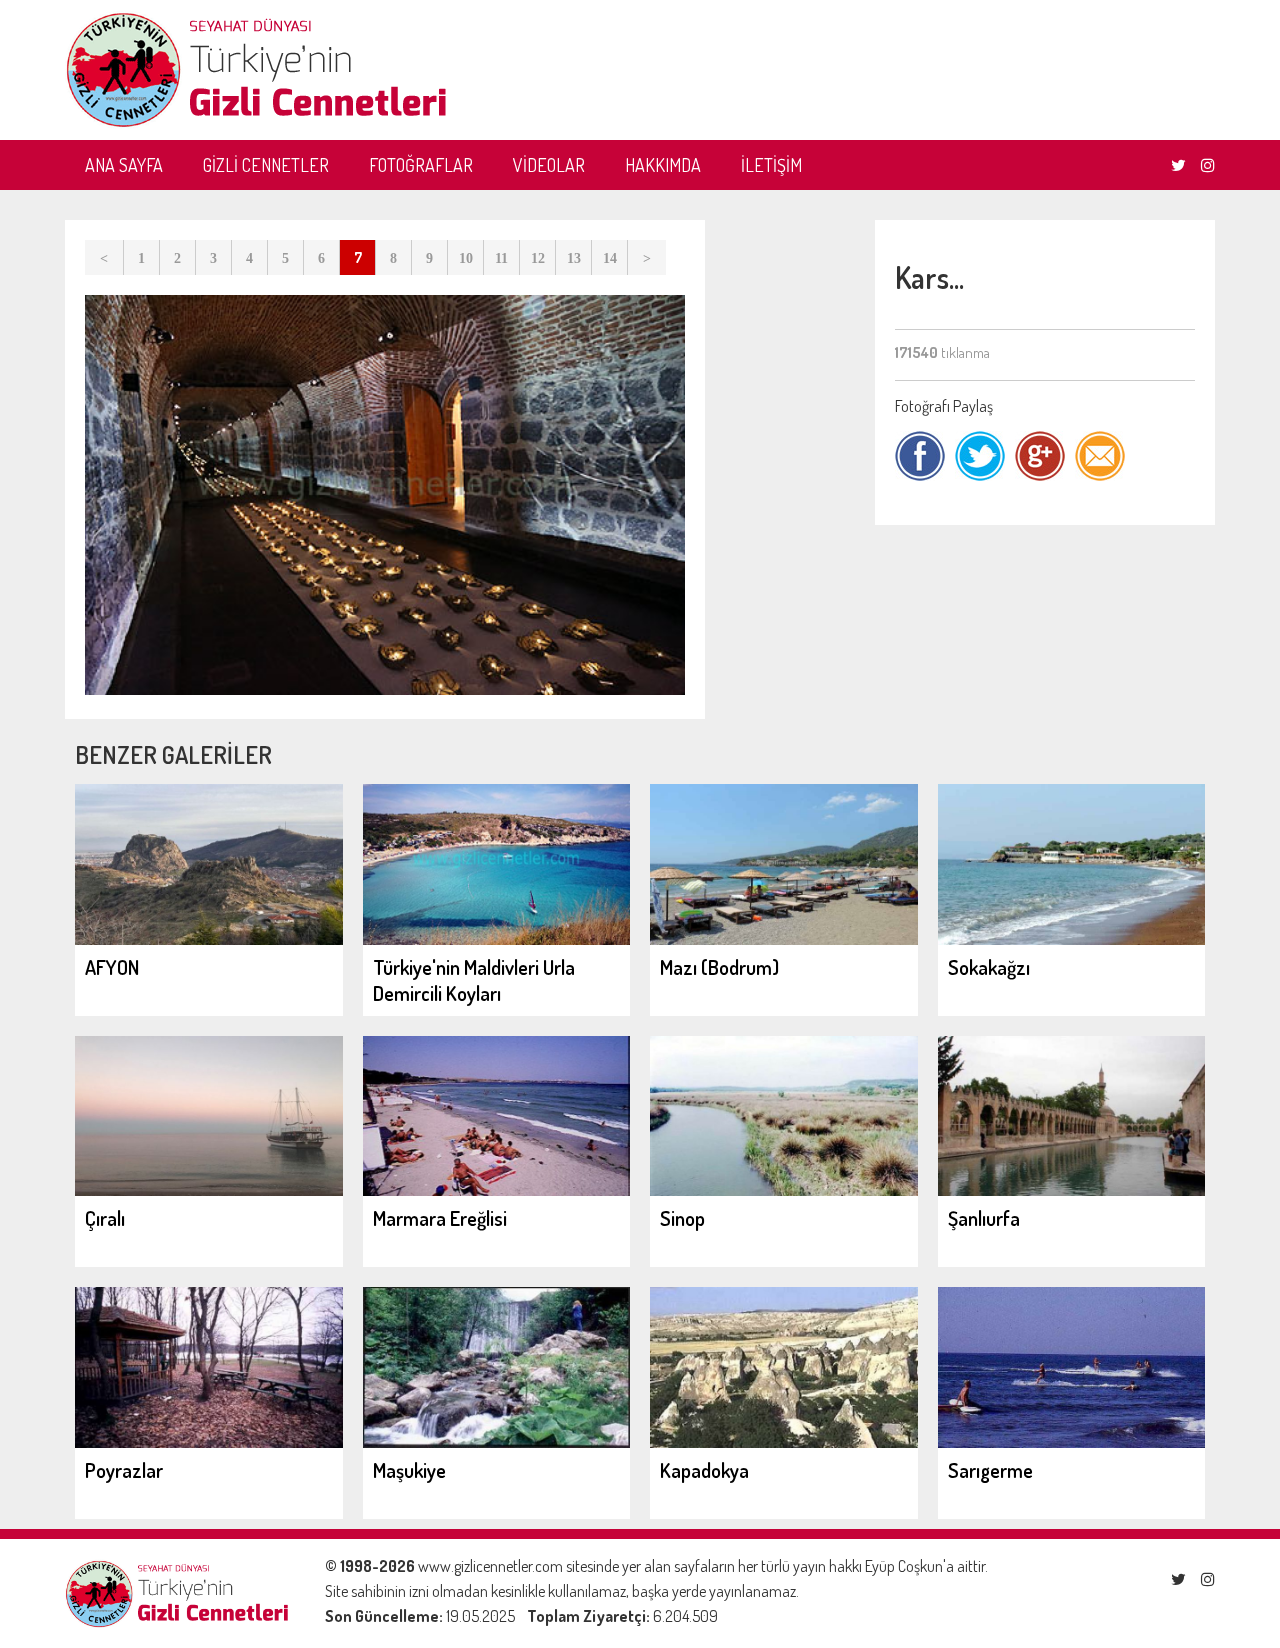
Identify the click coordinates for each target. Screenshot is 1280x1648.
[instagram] (1208, 165)
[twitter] (1178, 165)
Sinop (682, 1218)
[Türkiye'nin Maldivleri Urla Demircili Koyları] (497, 939)
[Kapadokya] (784, 1442)
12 (538, 258)
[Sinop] (784, 1190)
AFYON (112, 967)
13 (574, 258)
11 (501, 258)
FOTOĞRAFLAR (421, 165)
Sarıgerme (990, 1470)
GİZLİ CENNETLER (266, 165)
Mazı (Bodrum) (719, 967)
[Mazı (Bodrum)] (784, 939)
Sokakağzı (989, 967)
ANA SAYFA (124, 165)
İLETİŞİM (771, 165)
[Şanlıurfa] (1072, 1190)
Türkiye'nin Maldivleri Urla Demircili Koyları (474, 980)
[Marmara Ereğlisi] (497, 1190)
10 (466, 258)
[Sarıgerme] (1072, 1442)
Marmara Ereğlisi (440, 1218)
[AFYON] (209, 939)
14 (610, 258)
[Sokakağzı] (1072, 939)
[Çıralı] (209, 1190)
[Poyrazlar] (209, 1442)
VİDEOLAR (549, 165)
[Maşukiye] (497, 1442)
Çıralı (105, 1218)
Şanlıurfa (984, 1218)
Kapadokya (704, 1470)
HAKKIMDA (663, 165)
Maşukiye (409, 1470)
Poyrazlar (124, 1470)
